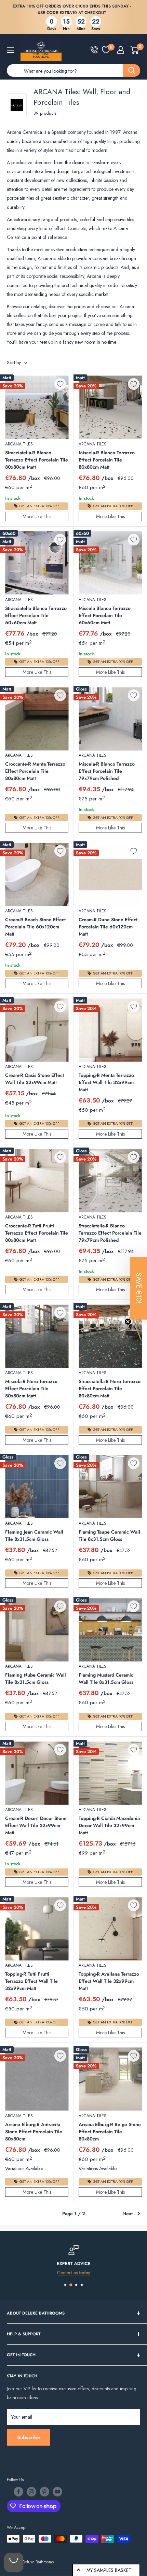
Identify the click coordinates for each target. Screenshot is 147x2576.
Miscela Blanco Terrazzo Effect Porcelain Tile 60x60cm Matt (105, 615)
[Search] (132, 70)
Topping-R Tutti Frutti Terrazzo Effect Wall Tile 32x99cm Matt (31, 1981)
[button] (138, 1288)
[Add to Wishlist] (60, 384)
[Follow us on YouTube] (57, 2492)
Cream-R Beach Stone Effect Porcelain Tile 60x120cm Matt (35, 927)
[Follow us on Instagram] (31, 2492)
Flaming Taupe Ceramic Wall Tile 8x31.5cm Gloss (109, 1535)
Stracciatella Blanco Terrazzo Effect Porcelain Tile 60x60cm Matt (36, 615)
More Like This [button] (37, 516)
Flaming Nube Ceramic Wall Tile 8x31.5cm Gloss (36, 1678)
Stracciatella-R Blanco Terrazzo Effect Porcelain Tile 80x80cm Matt (37, 460)
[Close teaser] (128, 1322)
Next (128, 2214)
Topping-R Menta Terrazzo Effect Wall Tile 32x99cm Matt (106, 1082)
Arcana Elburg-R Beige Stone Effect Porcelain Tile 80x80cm (110, 2132)
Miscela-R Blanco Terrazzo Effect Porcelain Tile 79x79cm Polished (107, 771)
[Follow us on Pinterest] (44, 2492)
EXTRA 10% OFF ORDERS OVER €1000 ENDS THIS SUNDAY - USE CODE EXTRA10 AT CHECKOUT (72, 9)
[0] (106, 50)
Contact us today (74, 2273)
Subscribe (29, 2437)
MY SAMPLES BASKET (109, 2570)
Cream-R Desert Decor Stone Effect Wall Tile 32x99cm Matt (36, 1825)
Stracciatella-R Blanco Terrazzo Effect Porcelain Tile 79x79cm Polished (110, 1233)
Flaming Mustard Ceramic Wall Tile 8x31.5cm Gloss (106, 1678)
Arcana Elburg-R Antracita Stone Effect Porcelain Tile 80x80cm (34, 2132)
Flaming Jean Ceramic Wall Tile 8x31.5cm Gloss (34, 1535)
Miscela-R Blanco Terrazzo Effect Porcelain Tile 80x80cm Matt (107, 460)
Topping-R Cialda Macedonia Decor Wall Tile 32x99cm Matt (109, 1825)
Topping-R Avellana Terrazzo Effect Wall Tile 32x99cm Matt (109, 1981)
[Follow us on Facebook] (18, 2492)
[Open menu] (10, 50)
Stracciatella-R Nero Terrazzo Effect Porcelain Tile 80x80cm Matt (110, 1389)
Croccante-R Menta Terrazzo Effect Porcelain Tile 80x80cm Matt (35, 771)
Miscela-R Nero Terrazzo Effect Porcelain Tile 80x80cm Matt (31, 1389)
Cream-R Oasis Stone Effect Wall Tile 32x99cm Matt (35, 1079)
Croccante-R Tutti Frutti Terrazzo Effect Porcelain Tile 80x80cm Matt (37, 1233)
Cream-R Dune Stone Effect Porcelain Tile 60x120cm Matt (108, 927)
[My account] (121, 50)
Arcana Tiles (19, 444)
